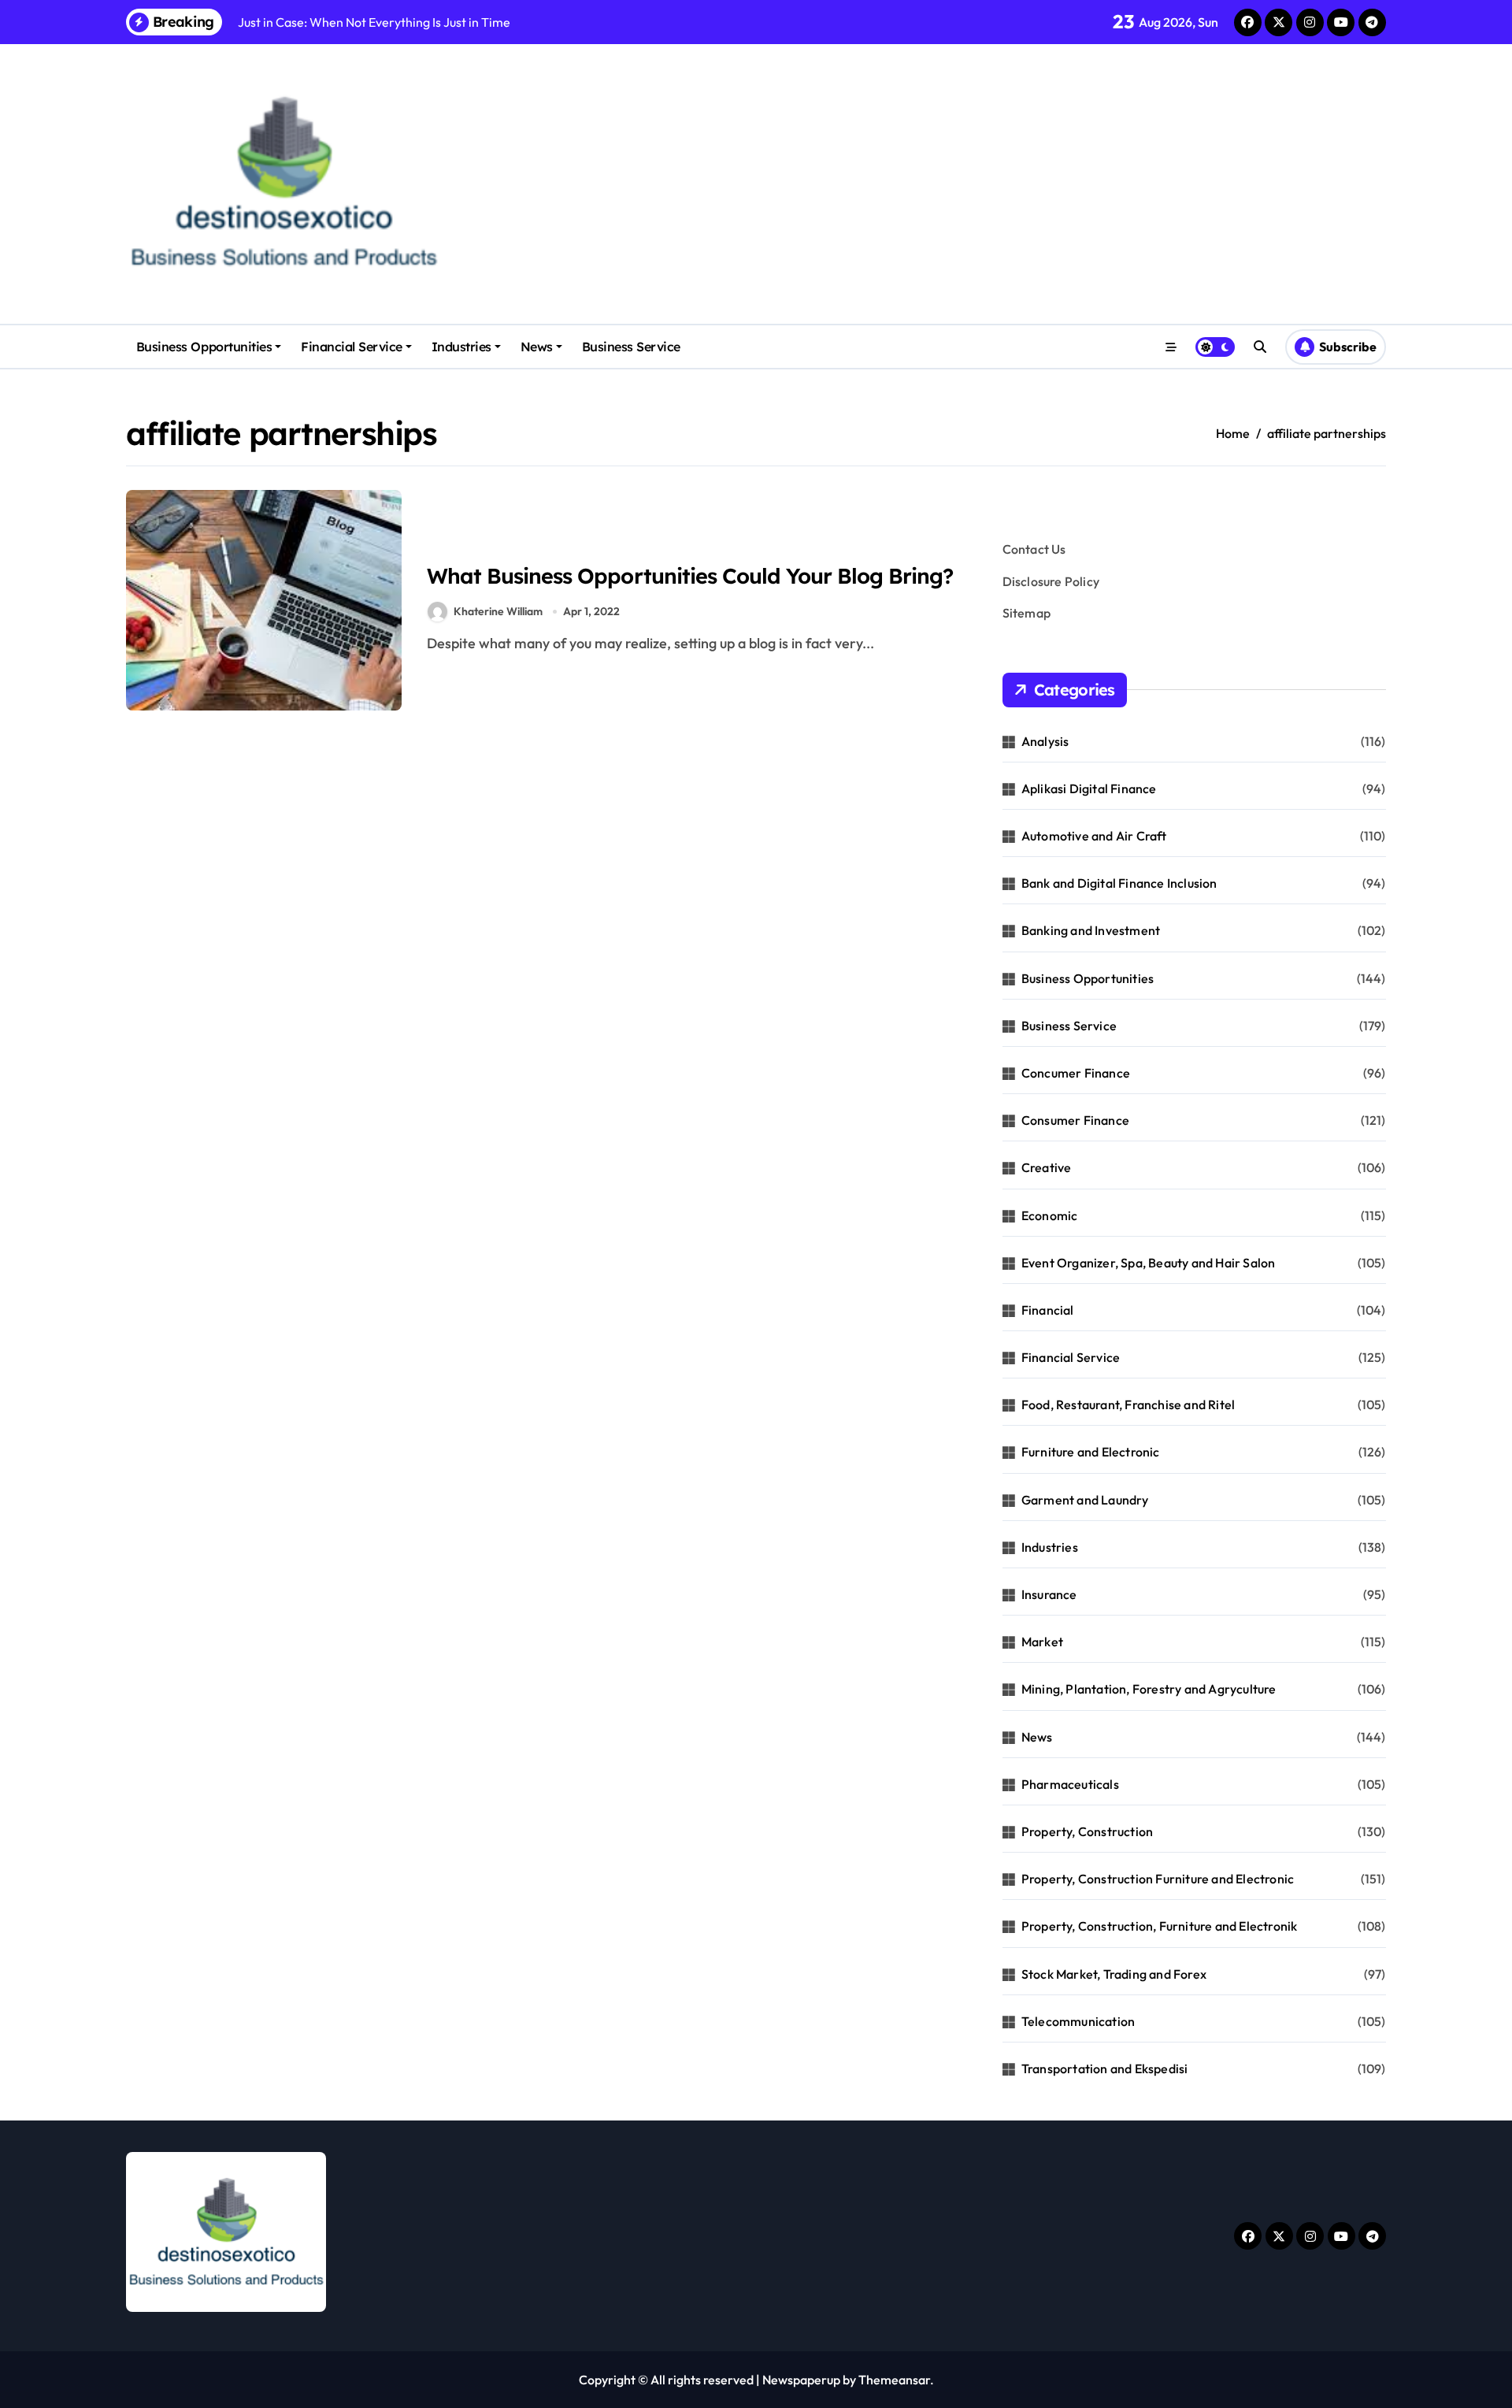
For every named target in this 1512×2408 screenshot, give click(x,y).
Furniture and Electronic (1091, 1452)
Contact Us (1034, 549)
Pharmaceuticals (1070, 1784)
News (537, 347)
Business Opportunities (204, 347)
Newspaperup (801, 2380)
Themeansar (894, 2380)
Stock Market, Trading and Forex (1114, 1974)
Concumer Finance (1076, 1073)
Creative (1047, 1167)
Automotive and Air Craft (1094, 836)
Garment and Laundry (1085, 1500)
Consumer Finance (1075, 1120)
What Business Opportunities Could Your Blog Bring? (690, 576)
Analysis (1045, 741)
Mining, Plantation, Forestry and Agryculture (1149, 1689)
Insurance (1049, 1594)
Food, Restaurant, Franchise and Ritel (1128, 1404)
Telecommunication (1078, 2021)
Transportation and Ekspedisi (1105, 2069)
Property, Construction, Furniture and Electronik (1160, 1926)
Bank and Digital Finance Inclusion (1119, 883)
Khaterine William (498, 611)
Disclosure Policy (1051, 581)
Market (1042, 1642)
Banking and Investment (1091, 930)
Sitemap (1027, 613)
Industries (461, 347)
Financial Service (352, 347)
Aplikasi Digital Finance (1089, 788)
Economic (1050, 1215)
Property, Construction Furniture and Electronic (1158, 1879)
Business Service (631, 347)
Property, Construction (1087, 1831)
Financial (1048, 1310)
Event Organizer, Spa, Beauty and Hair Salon (1149, 1263)
